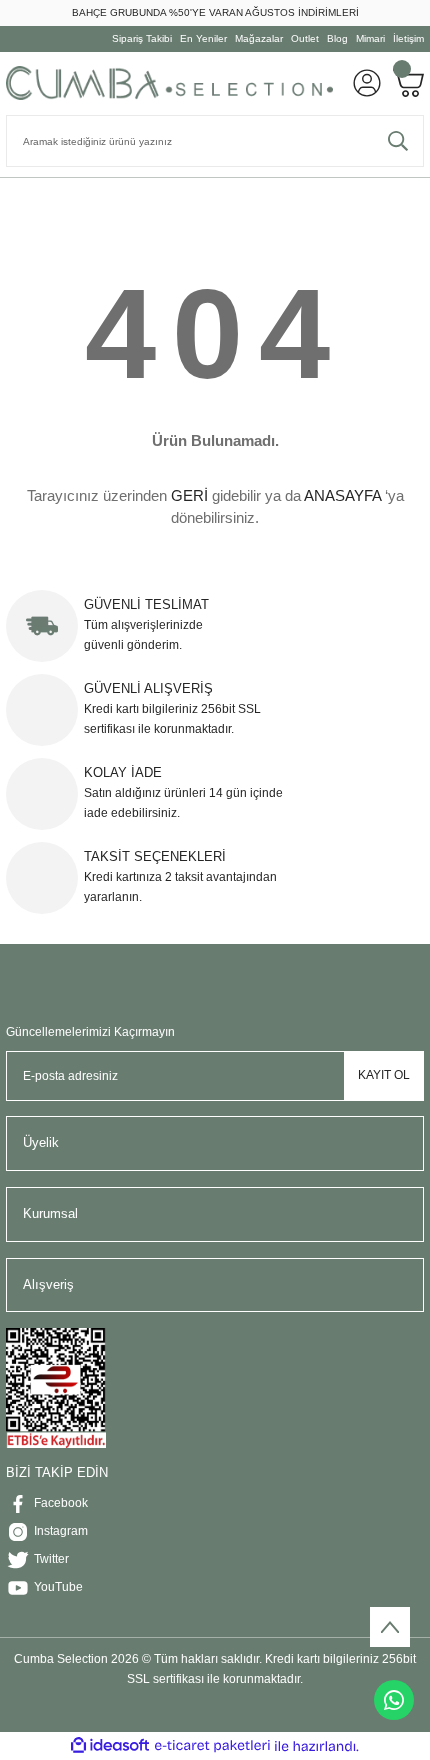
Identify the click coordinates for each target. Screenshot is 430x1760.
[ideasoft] (110, 1746)
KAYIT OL (384, 1075)
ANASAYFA (342, 495)
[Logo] (169, 83)
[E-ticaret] (212, 1746)
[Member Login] (367, 83)
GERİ (189, 495)
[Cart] (408, 83)
